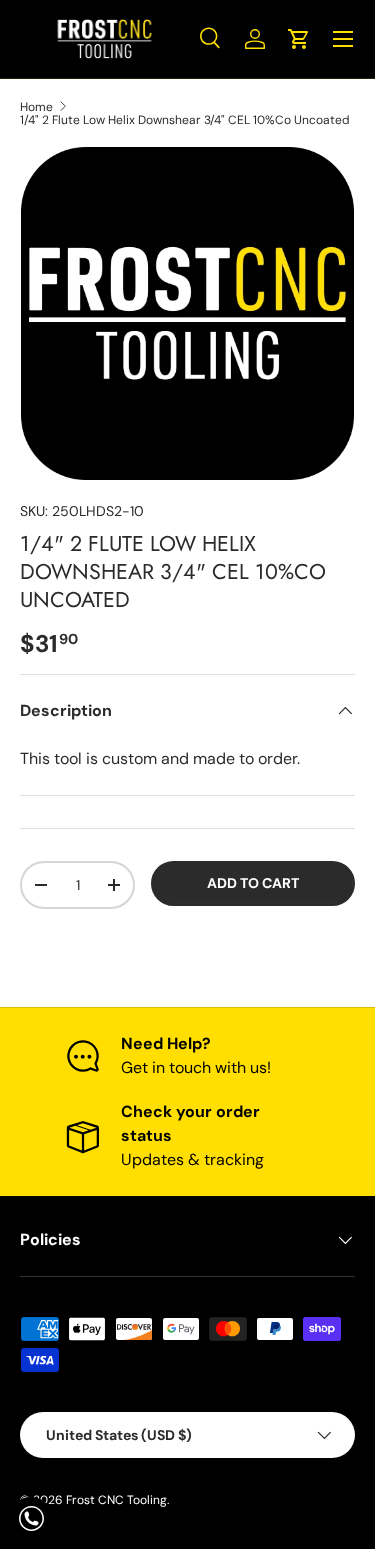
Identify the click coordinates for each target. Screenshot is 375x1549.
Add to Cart (253, 883)
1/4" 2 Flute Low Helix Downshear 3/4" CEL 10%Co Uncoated (185, 120)
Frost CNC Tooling (116, 1500)
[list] (187, 313)
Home (36, 107)
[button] (299, 39)
